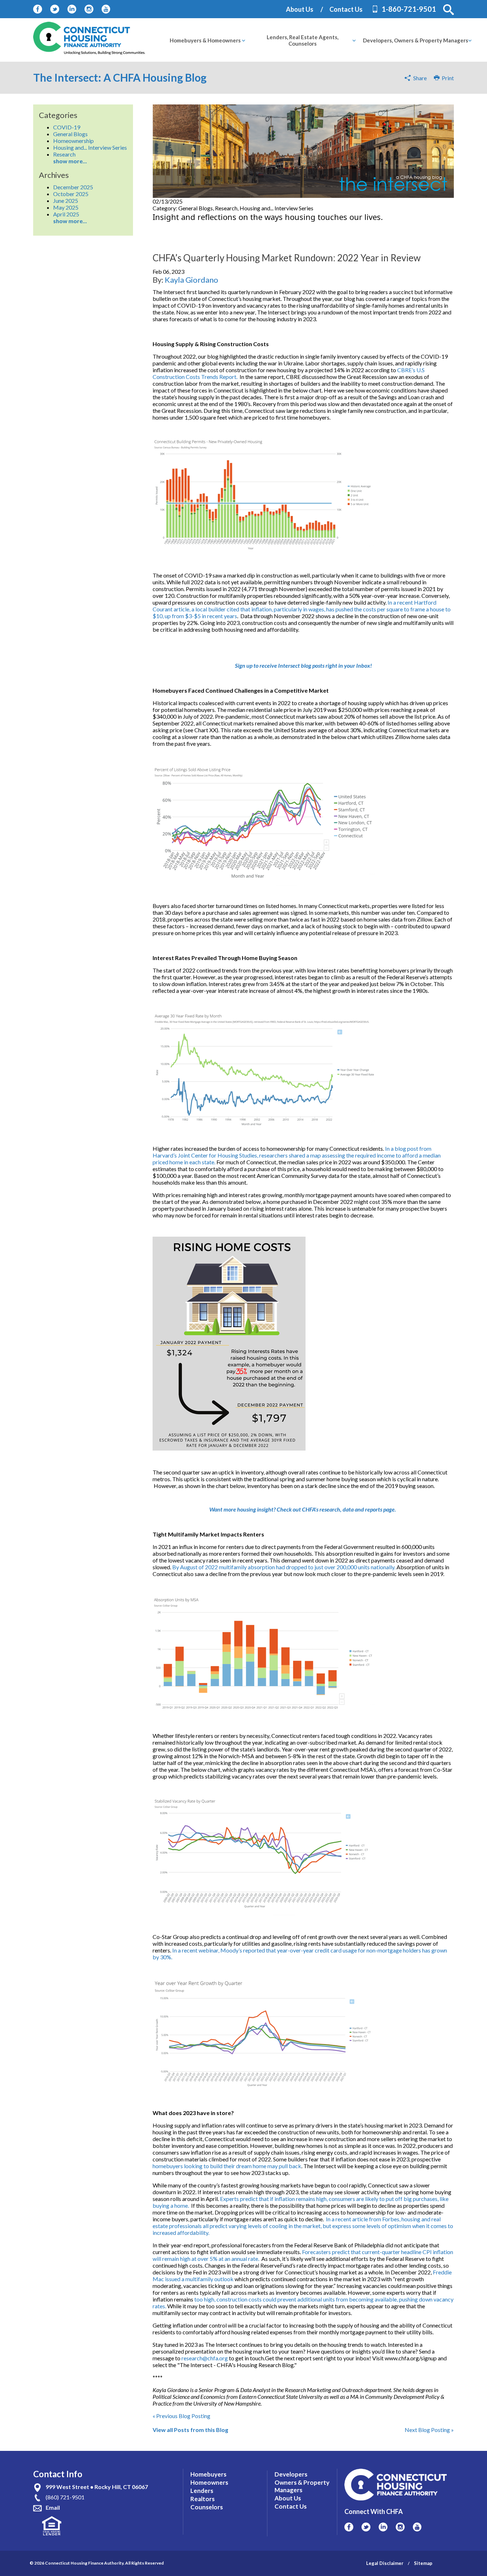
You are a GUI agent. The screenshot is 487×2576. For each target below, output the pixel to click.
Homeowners (209, 2482)
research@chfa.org (205, 2358)
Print (447, 78)
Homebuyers (208, 2474)
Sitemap (423, 2563)
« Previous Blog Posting (181, 2416)
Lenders (202, 2491)
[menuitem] (205, 40)
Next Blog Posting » (429, 2430)
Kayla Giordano (191, 280)
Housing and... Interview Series (90, 147)
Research (64, 154)
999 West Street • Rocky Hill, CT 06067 (97, 2487)
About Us (300, 9)
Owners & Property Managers (302, 2486)
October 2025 (71, 194)
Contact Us (346, 9)
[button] (448, 10)
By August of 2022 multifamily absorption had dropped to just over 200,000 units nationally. (284, 1567)
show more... (70, 161)
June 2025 (66, 201)
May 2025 (66, 207)
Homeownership (73, 141)
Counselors (207, 2507)
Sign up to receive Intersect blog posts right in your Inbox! (303, 665)
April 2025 (66, 214)
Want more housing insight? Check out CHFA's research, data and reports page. (303, 1509)
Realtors (203, 2499)
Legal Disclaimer (385, 2563)
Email (53, 2507)
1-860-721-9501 (409, 9)
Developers (291, 2474)
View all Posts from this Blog (190, 2430)
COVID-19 (67, 127)
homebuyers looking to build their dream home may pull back (227, 2166)
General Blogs (70, 134)
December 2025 (73, 187)
